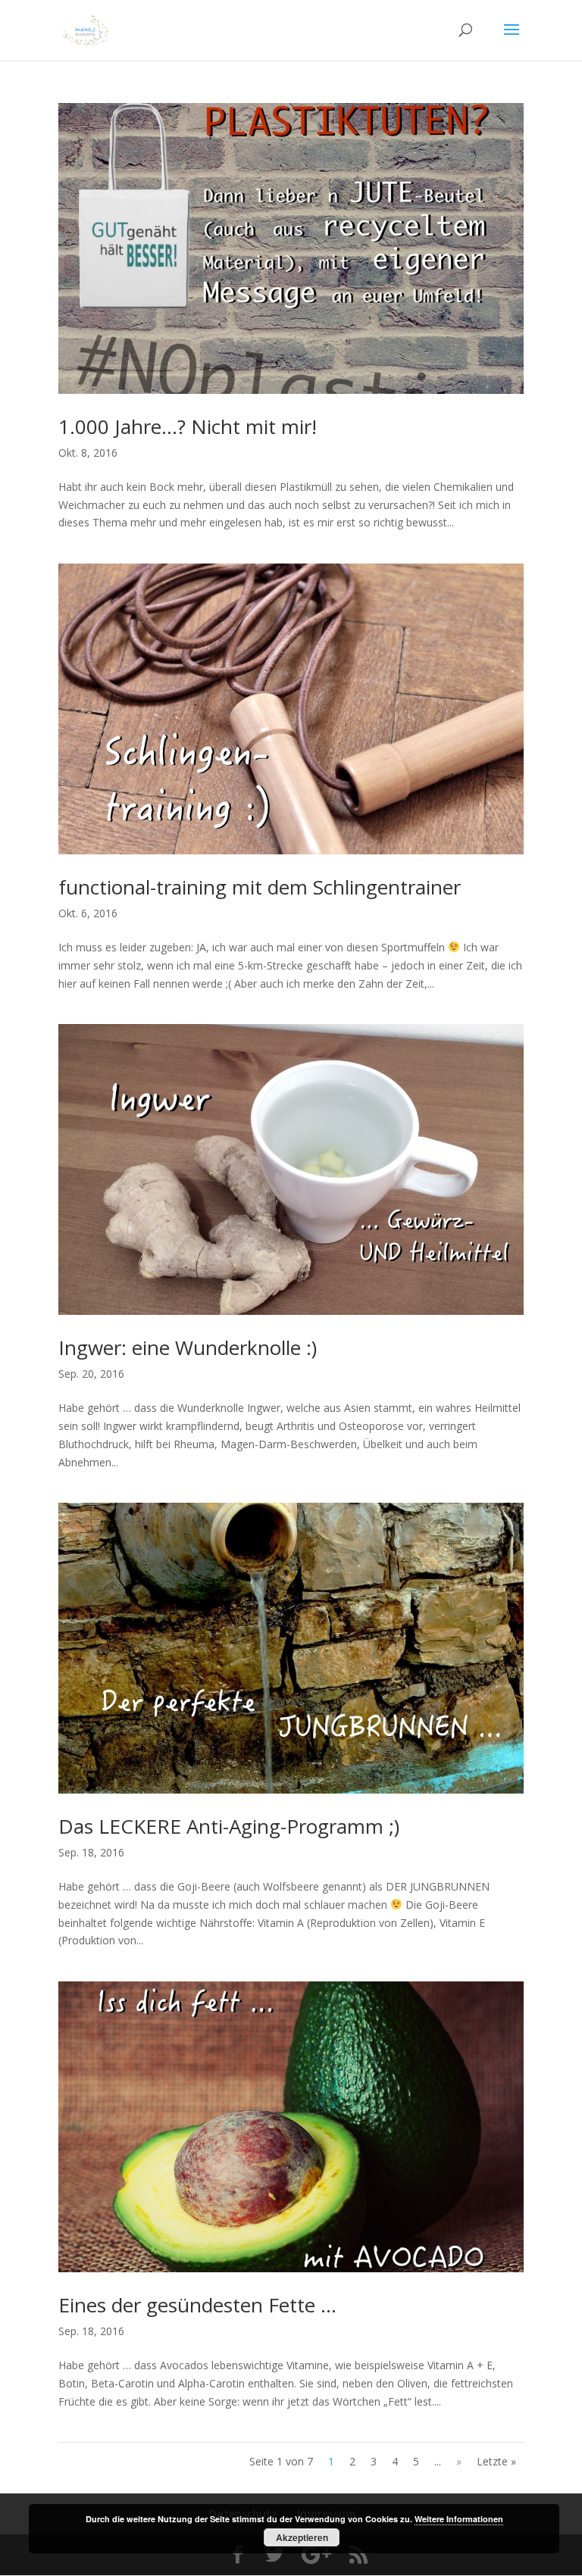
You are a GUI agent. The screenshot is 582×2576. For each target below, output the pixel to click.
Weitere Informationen (459, 2519)
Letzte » (496, 2461)
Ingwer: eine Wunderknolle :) (188, 1347)
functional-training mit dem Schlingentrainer (260, 887)
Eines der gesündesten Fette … (197, 2305)
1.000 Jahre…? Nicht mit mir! (188, 426)
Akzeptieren (302, 2537)
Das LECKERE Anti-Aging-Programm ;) (229, 1826)
